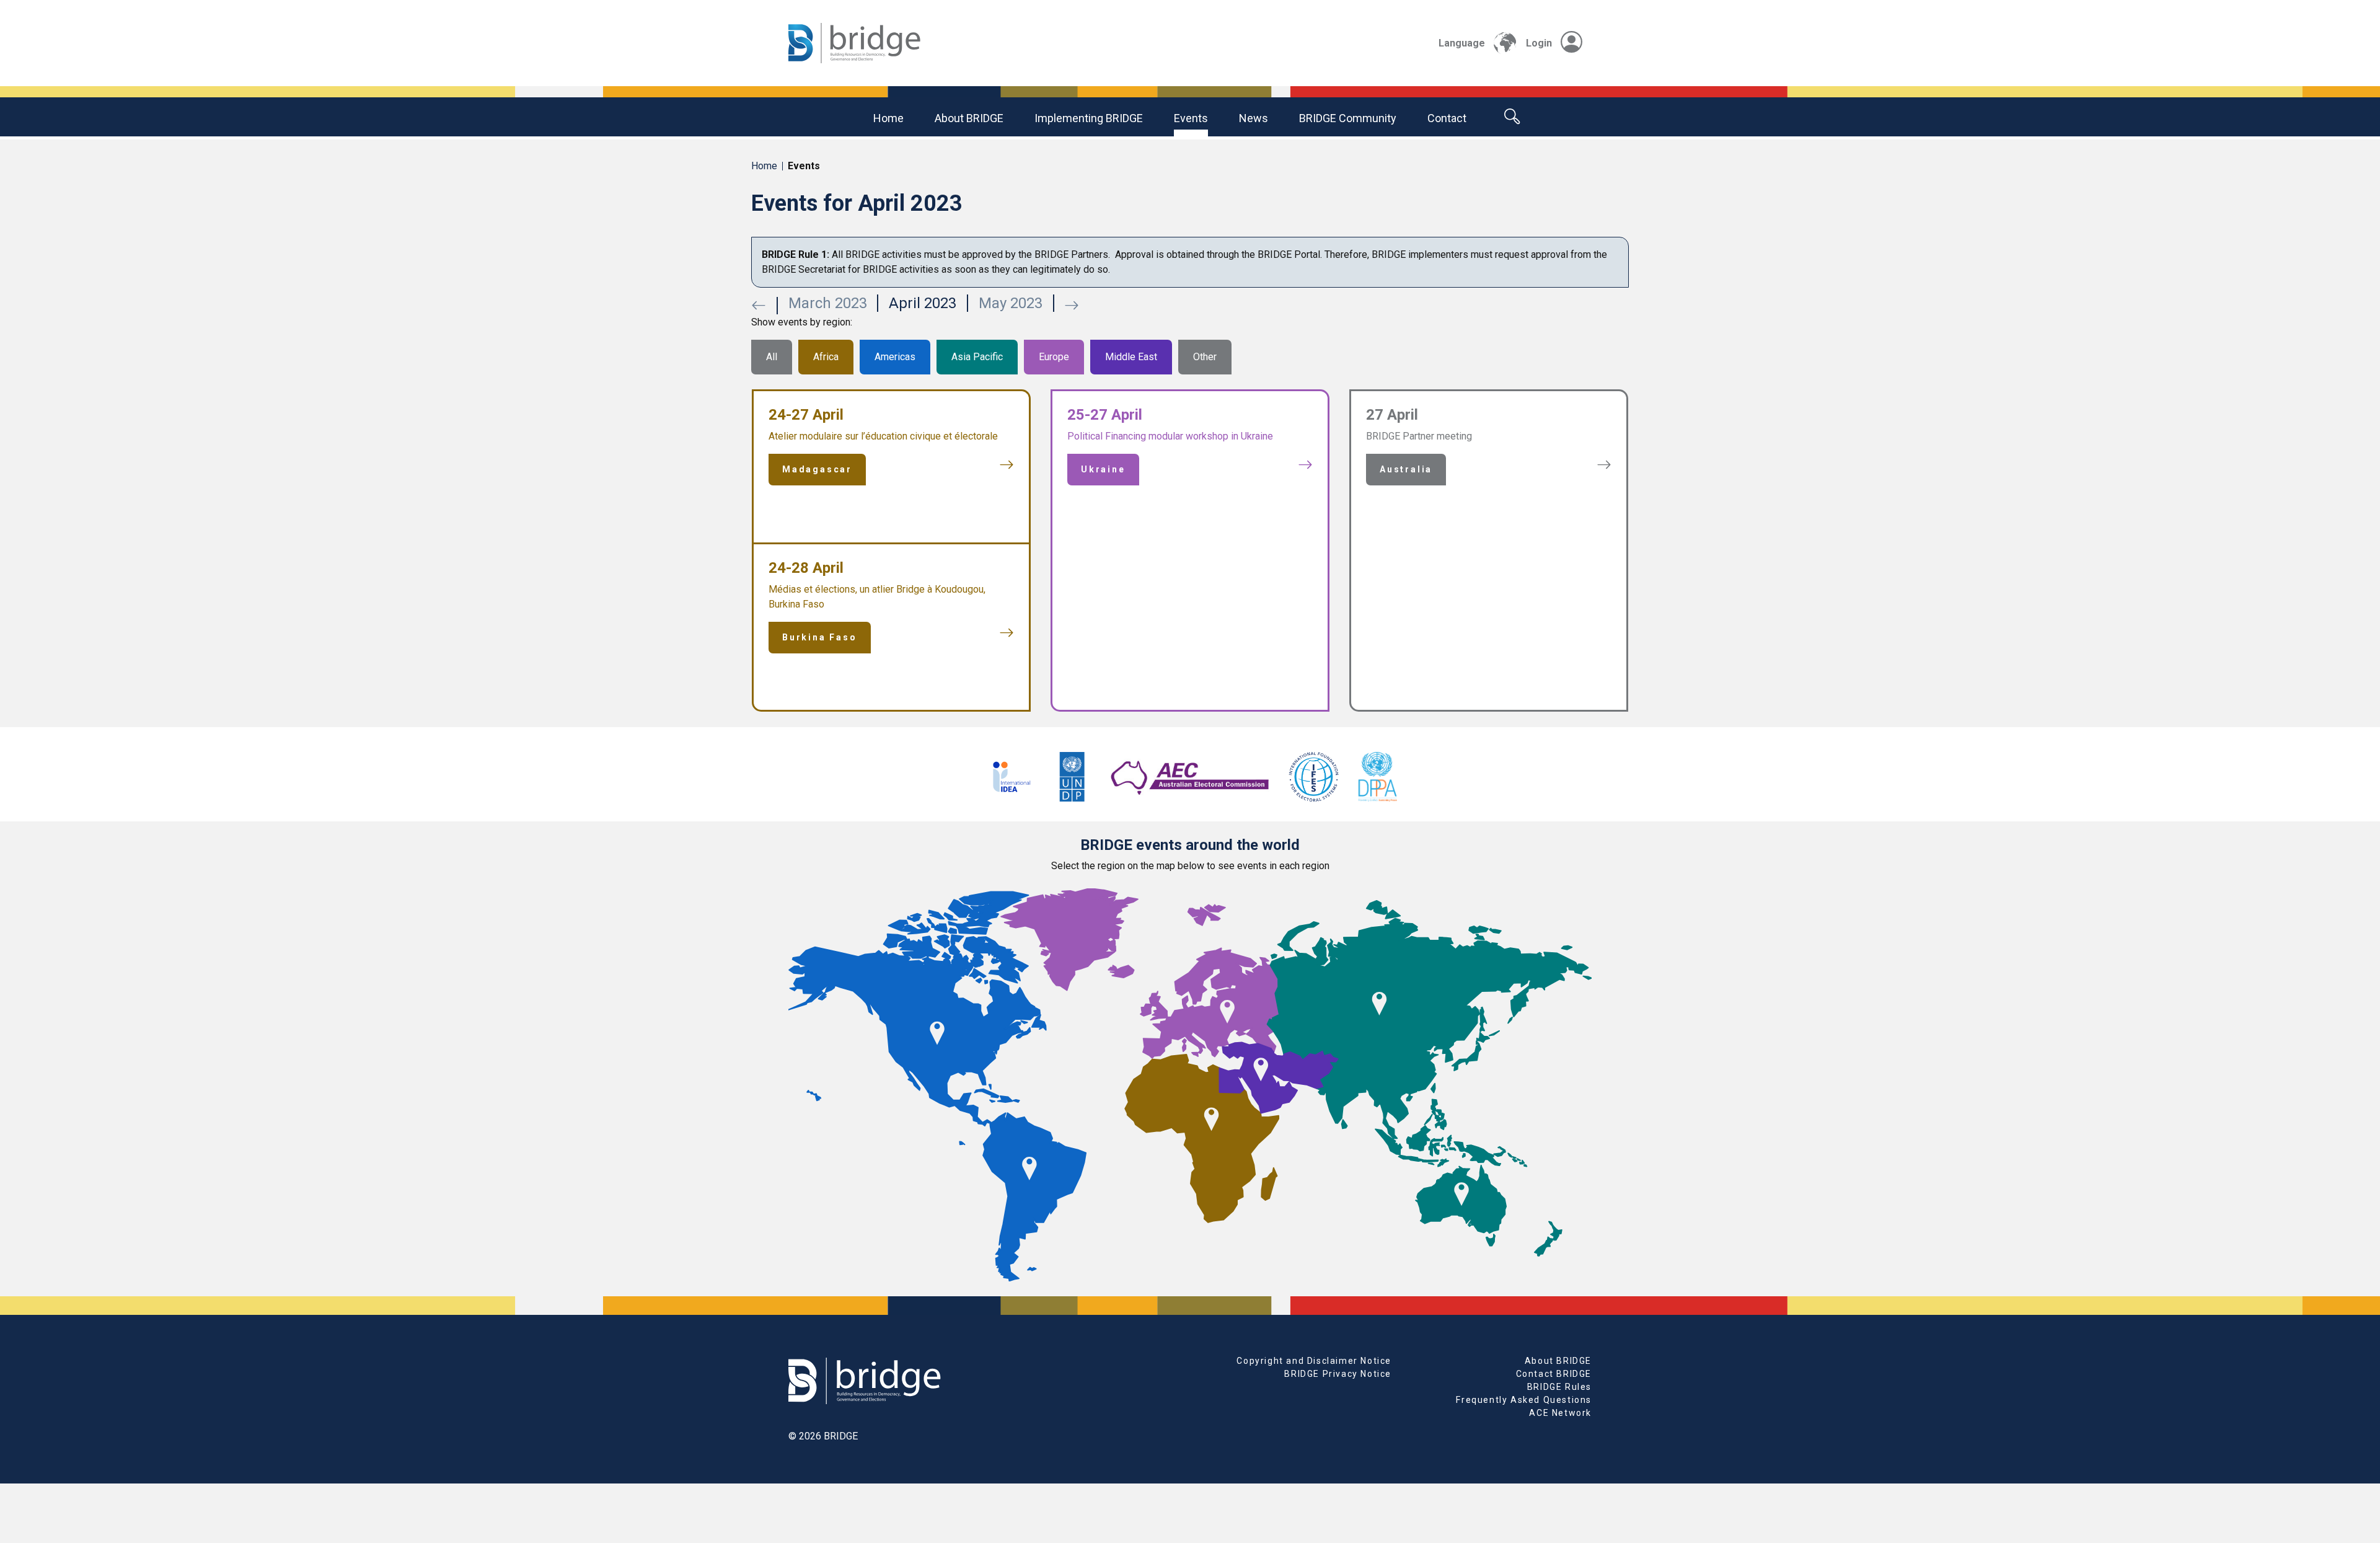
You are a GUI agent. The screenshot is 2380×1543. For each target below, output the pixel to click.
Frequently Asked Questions (1524, 1400)
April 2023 (923, 303)
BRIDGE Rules (1559, 1387)
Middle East (1131, 357)
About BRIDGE (969, 118)
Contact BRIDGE (1554, 1374)
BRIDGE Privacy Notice (1338, 1374)
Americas (895, 357)
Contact (1447, 118)
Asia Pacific (977, 357)
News (1254, 118)
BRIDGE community (1348, 118)
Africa (826, 357)
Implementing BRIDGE (1089, 118)
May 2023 (1011, 303)
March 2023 (828, 303)
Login (1539, 43)
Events (1191, 118)
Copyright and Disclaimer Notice (1314, 1361)
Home (888, 118)
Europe (1054, 357)
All (772, 357)
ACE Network (1560, 1413)
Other (1205, 357)
